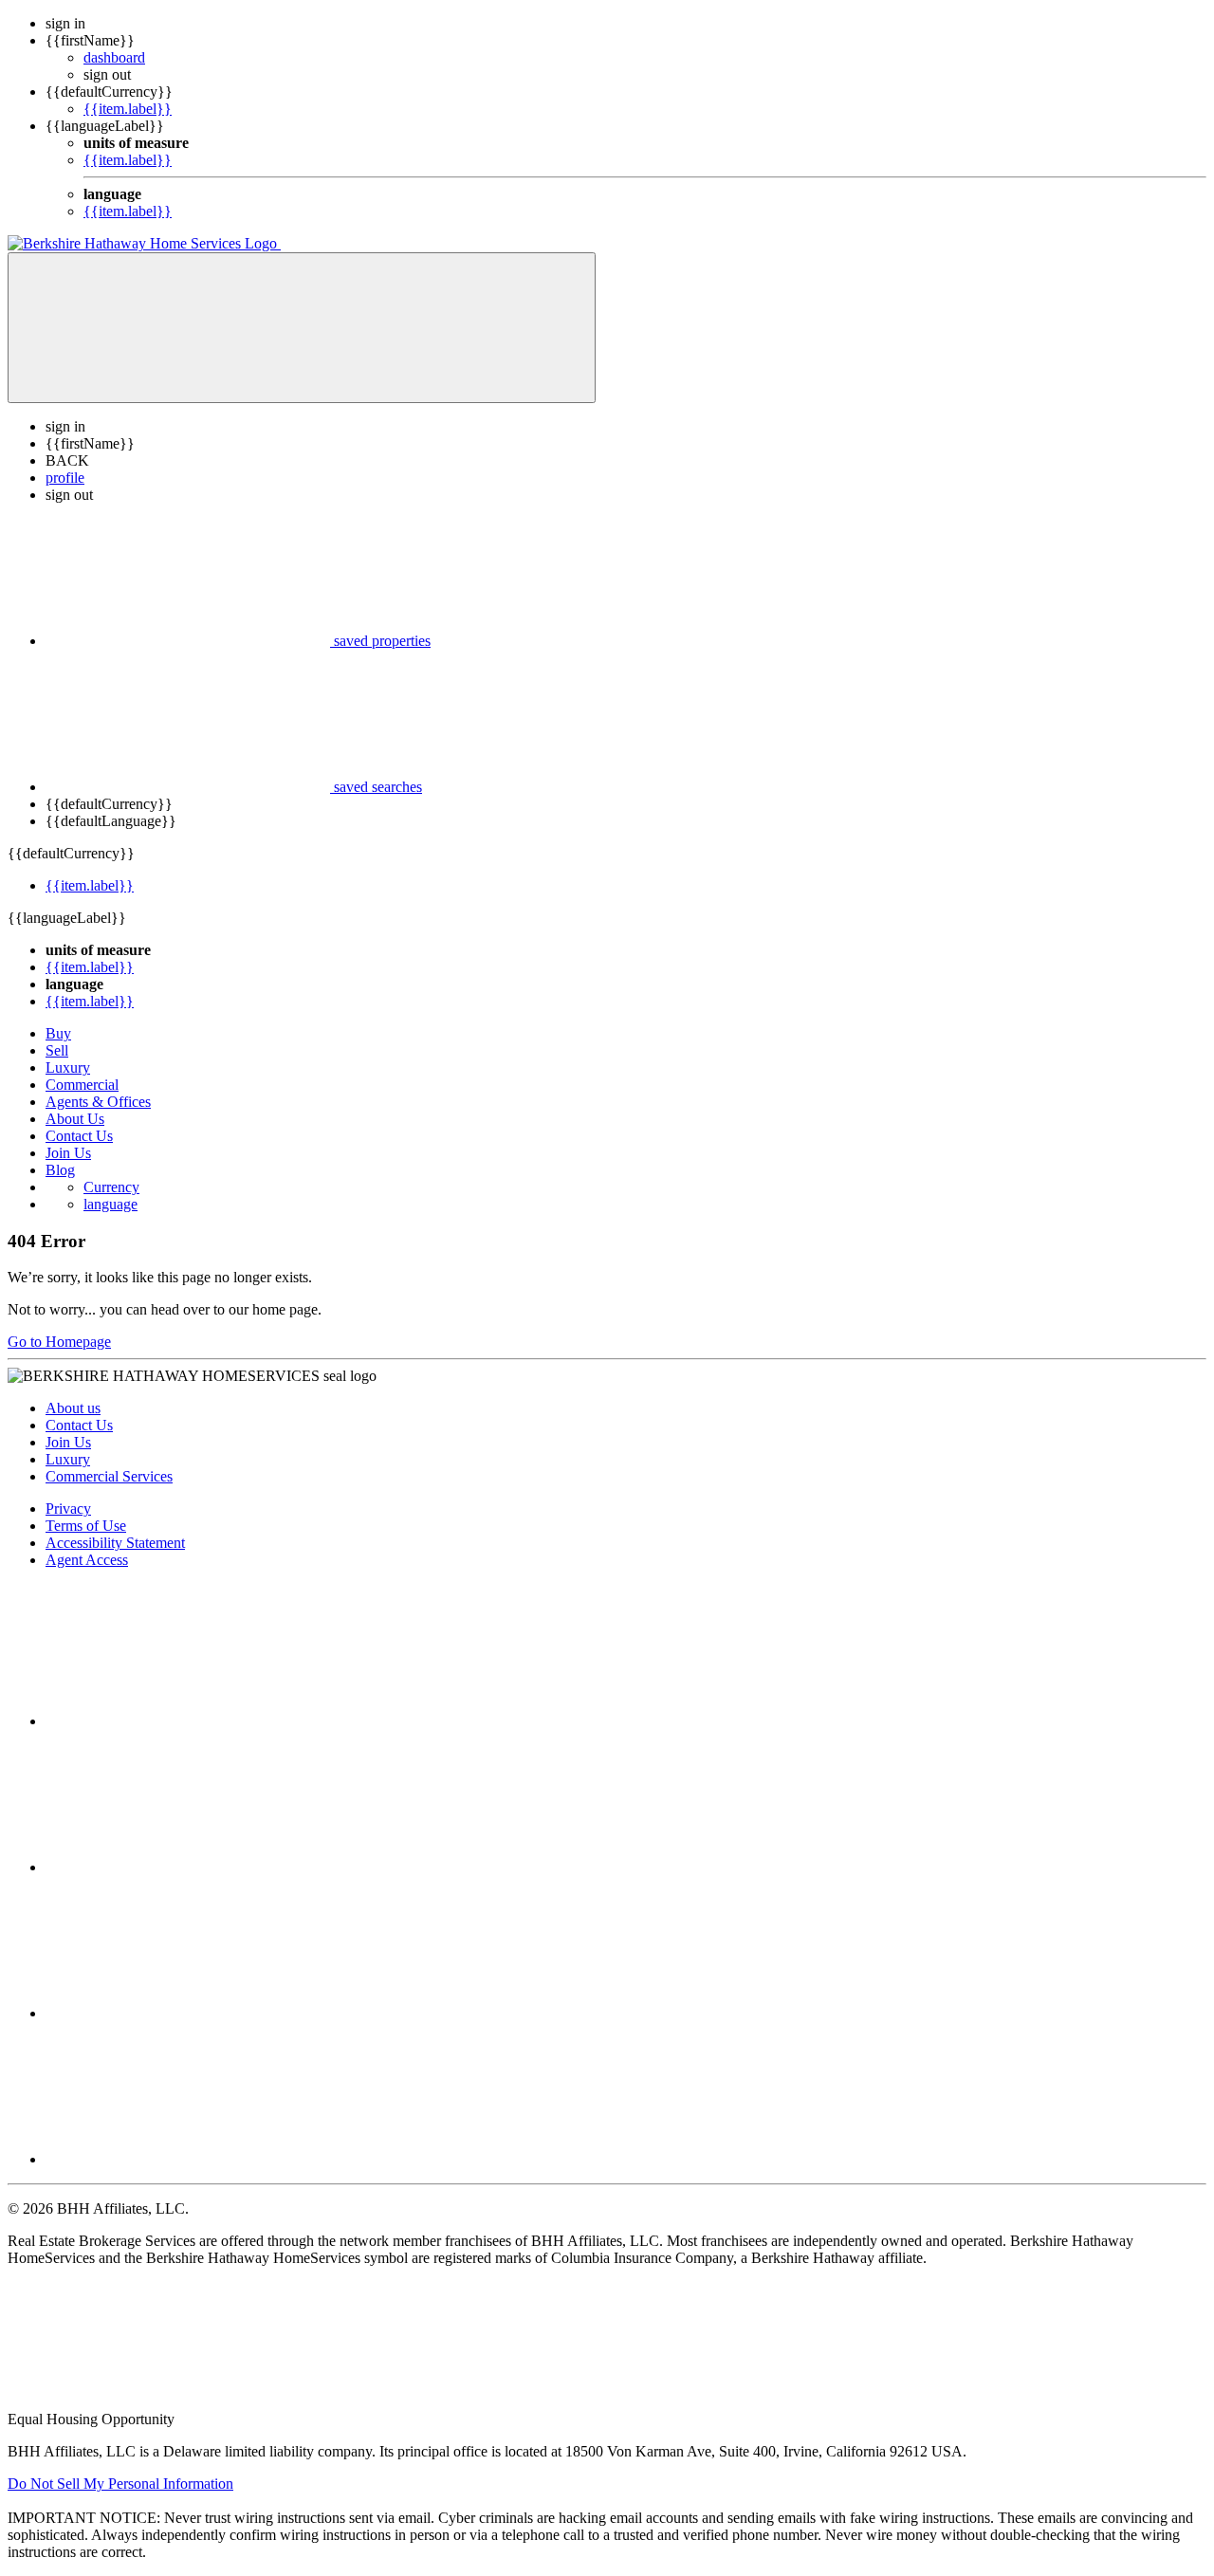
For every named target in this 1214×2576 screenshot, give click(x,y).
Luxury (68, 1067)
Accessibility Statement (115, 1543)
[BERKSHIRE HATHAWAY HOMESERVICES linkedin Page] (188, 2013)
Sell (57, 1050)
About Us (75, 1119)
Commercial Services (109, 1476)
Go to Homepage (59, 1342)
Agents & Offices (98, 1102)
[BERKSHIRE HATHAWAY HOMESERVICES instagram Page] (188, 1867)
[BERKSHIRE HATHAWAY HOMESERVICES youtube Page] (188, 2159)
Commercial (82, 1085)
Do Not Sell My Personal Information (120, 2484)
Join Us (68, 1153)
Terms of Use (86, 1526)
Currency (111, 1187)
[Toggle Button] (302, 328)
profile (65, 478)
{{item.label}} (128, 109)
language (110, 1204)
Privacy (68, 1509)
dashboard (114, 57)
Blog (60, 1170)
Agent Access (87, 1560)
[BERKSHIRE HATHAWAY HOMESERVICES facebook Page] (188, 1721)
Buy (58, 1033)
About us (73, 1408)
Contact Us (79, 1136)
